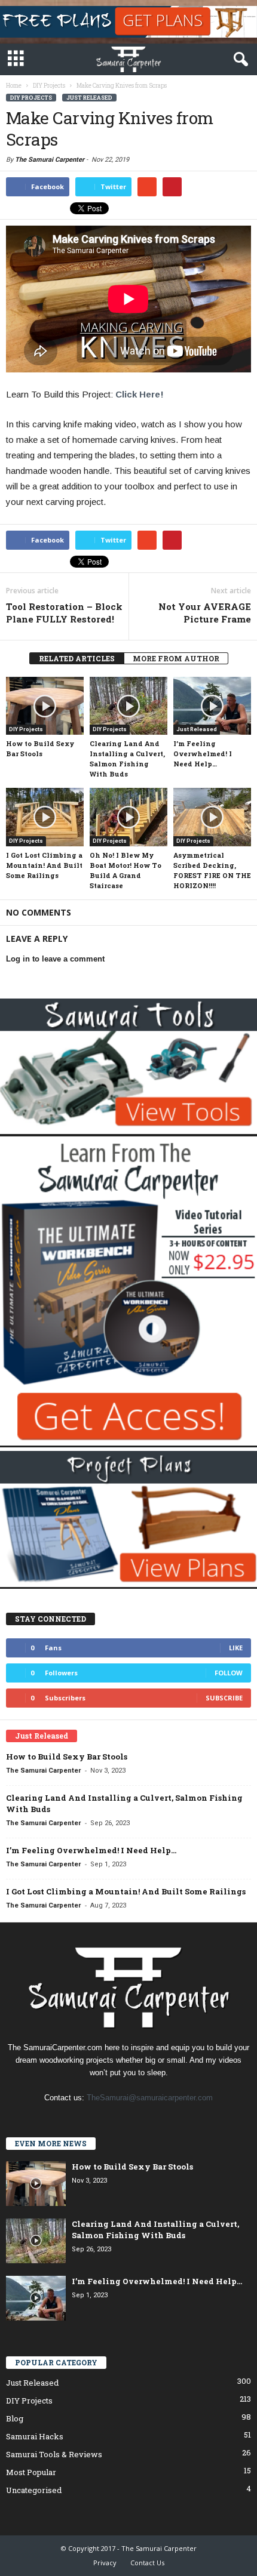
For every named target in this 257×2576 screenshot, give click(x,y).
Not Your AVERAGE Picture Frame (205, 613)
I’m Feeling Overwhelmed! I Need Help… (203, 754)
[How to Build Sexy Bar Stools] (45, 706)
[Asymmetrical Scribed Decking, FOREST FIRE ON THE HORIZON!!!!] (212, 817)
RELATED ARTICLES (77, 658)
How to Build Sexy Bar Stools (67, 1757)
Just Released (89, 98)
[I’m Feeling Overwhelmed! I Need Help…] (212, 706)
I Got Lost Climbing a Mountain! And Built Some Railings (44, 865)
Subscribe (224, 1698)
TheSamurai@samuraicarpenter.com (150, 2098)
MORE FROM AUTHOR (176, 658)
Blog (15, 2418)
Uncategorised (34, 2490)
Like (236, 1648)
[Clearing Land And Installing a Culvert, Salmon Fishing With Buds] (128, 706)
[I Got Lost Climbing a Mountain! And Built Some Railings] (45, 817)
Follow (229, 1673)
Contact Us (147, 2563)
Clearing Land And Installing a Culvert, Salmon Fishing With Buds (155, 2230)
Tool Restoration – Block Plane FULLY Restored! (64, 613)
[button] (238, 60)
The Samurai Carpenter (50, 160)
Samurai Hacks (35, 2436)
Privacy (105, 2563)
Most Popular (31, 2472)
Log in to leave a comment (55, 959)
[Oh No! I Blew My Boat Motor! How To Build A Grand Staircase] (128, 817)
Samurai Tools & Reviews (54, 2454)
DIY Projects (31, 98)
